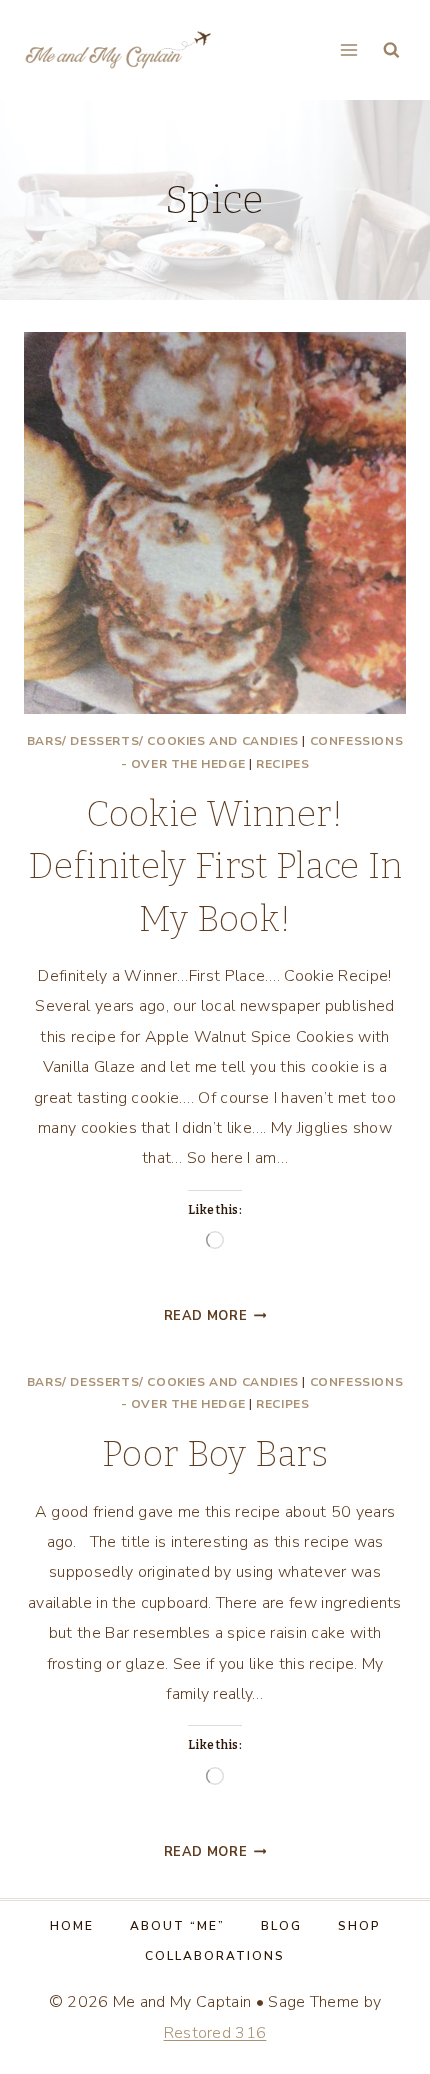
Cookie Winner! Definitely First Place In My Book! (215, 866)
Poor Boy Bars (215, 1454)
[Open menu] (348, 49)
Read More (215, 1316)
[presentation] (215, 523)
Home (72, 1926)
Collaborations (215, 1956)
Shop (359, 1926)
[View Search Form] (391, 50)
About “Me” (177, 1926)
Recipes (282, 764)
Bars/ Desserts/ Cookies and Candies (163, 741)
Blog (281, 1926)
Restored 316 (215, 2033)
